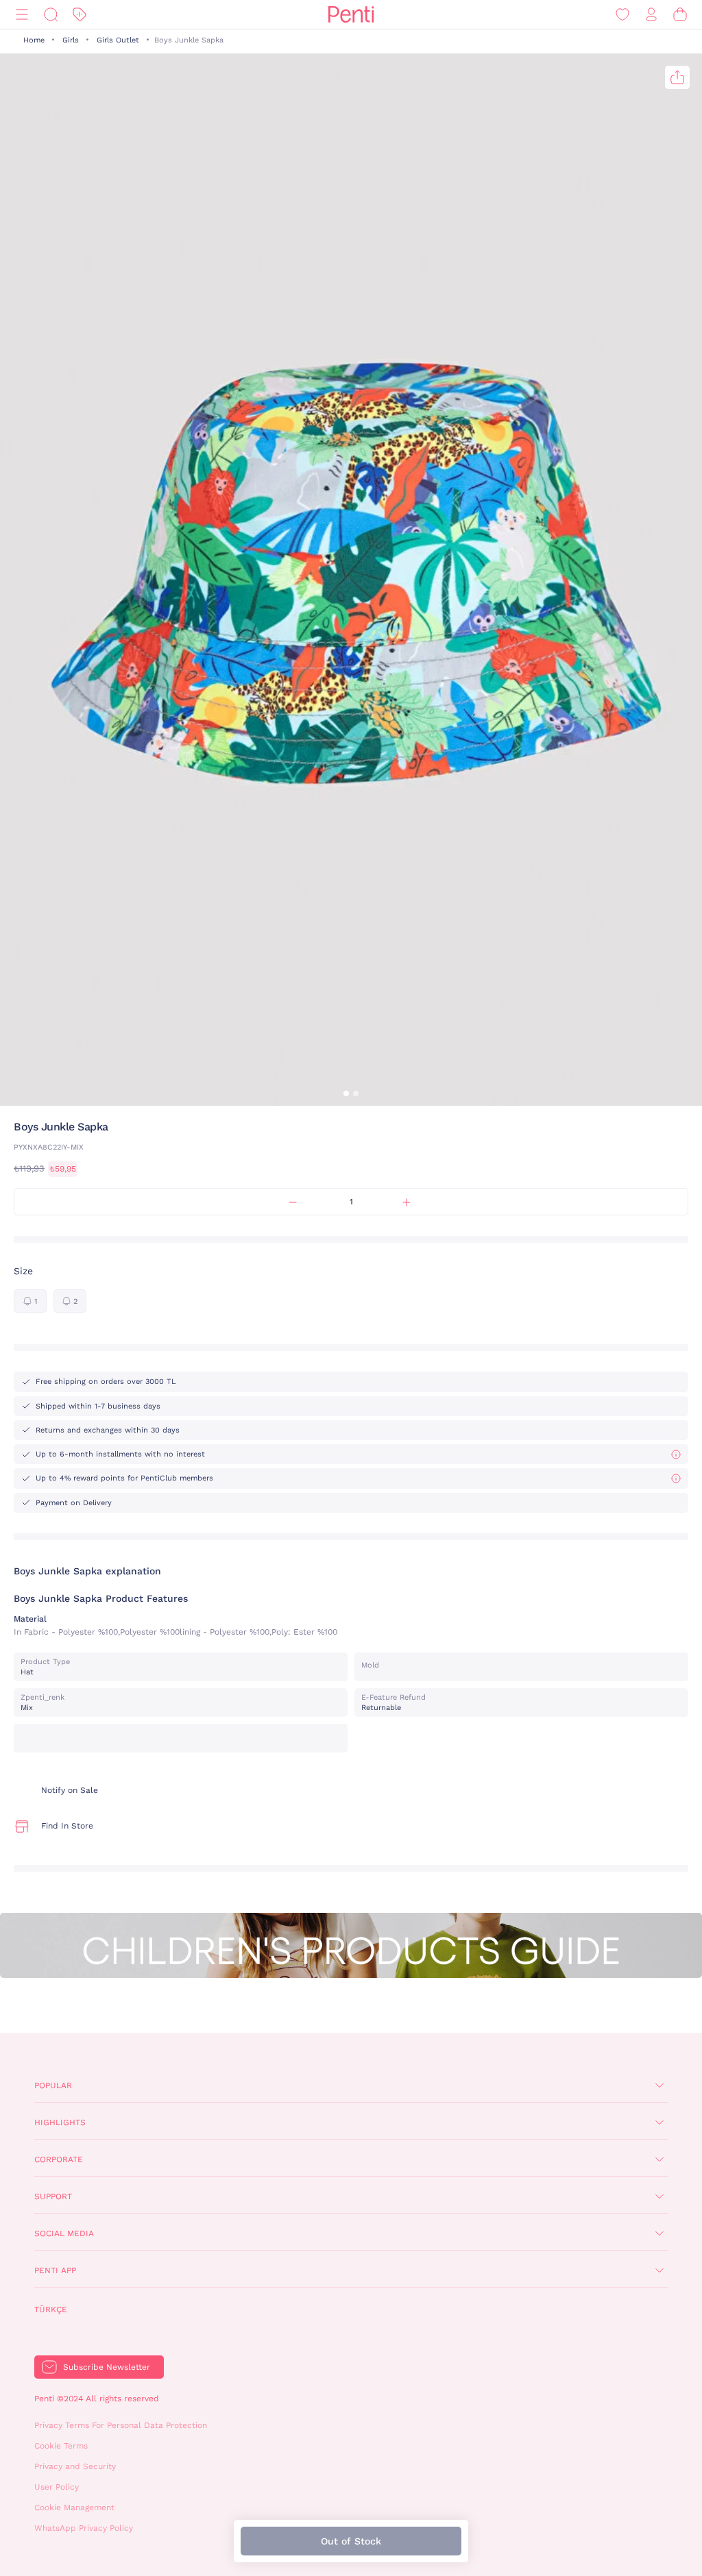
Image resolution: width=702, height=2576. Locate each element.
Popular (53, 2085)
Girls (71, 40)
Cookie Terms (61, 2446)
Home (34, 40)
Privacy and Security (75, 2466)
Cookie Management (74, 2507)
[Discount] (80, 15)
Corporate (59, 2159)
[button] (346, 1093)
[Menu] (22, 15)
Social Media (64, 2233)
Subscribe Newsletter (107, 2367)
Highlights (60, 2122)
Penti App (55, 2270)
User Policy (57, 2487)
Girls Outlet (118, 40)
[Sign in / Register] (651, 15)
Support (53, 2196)
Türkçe (51, 2309)
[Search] (51, 15)
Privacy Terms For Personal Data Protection (121, 2425)
